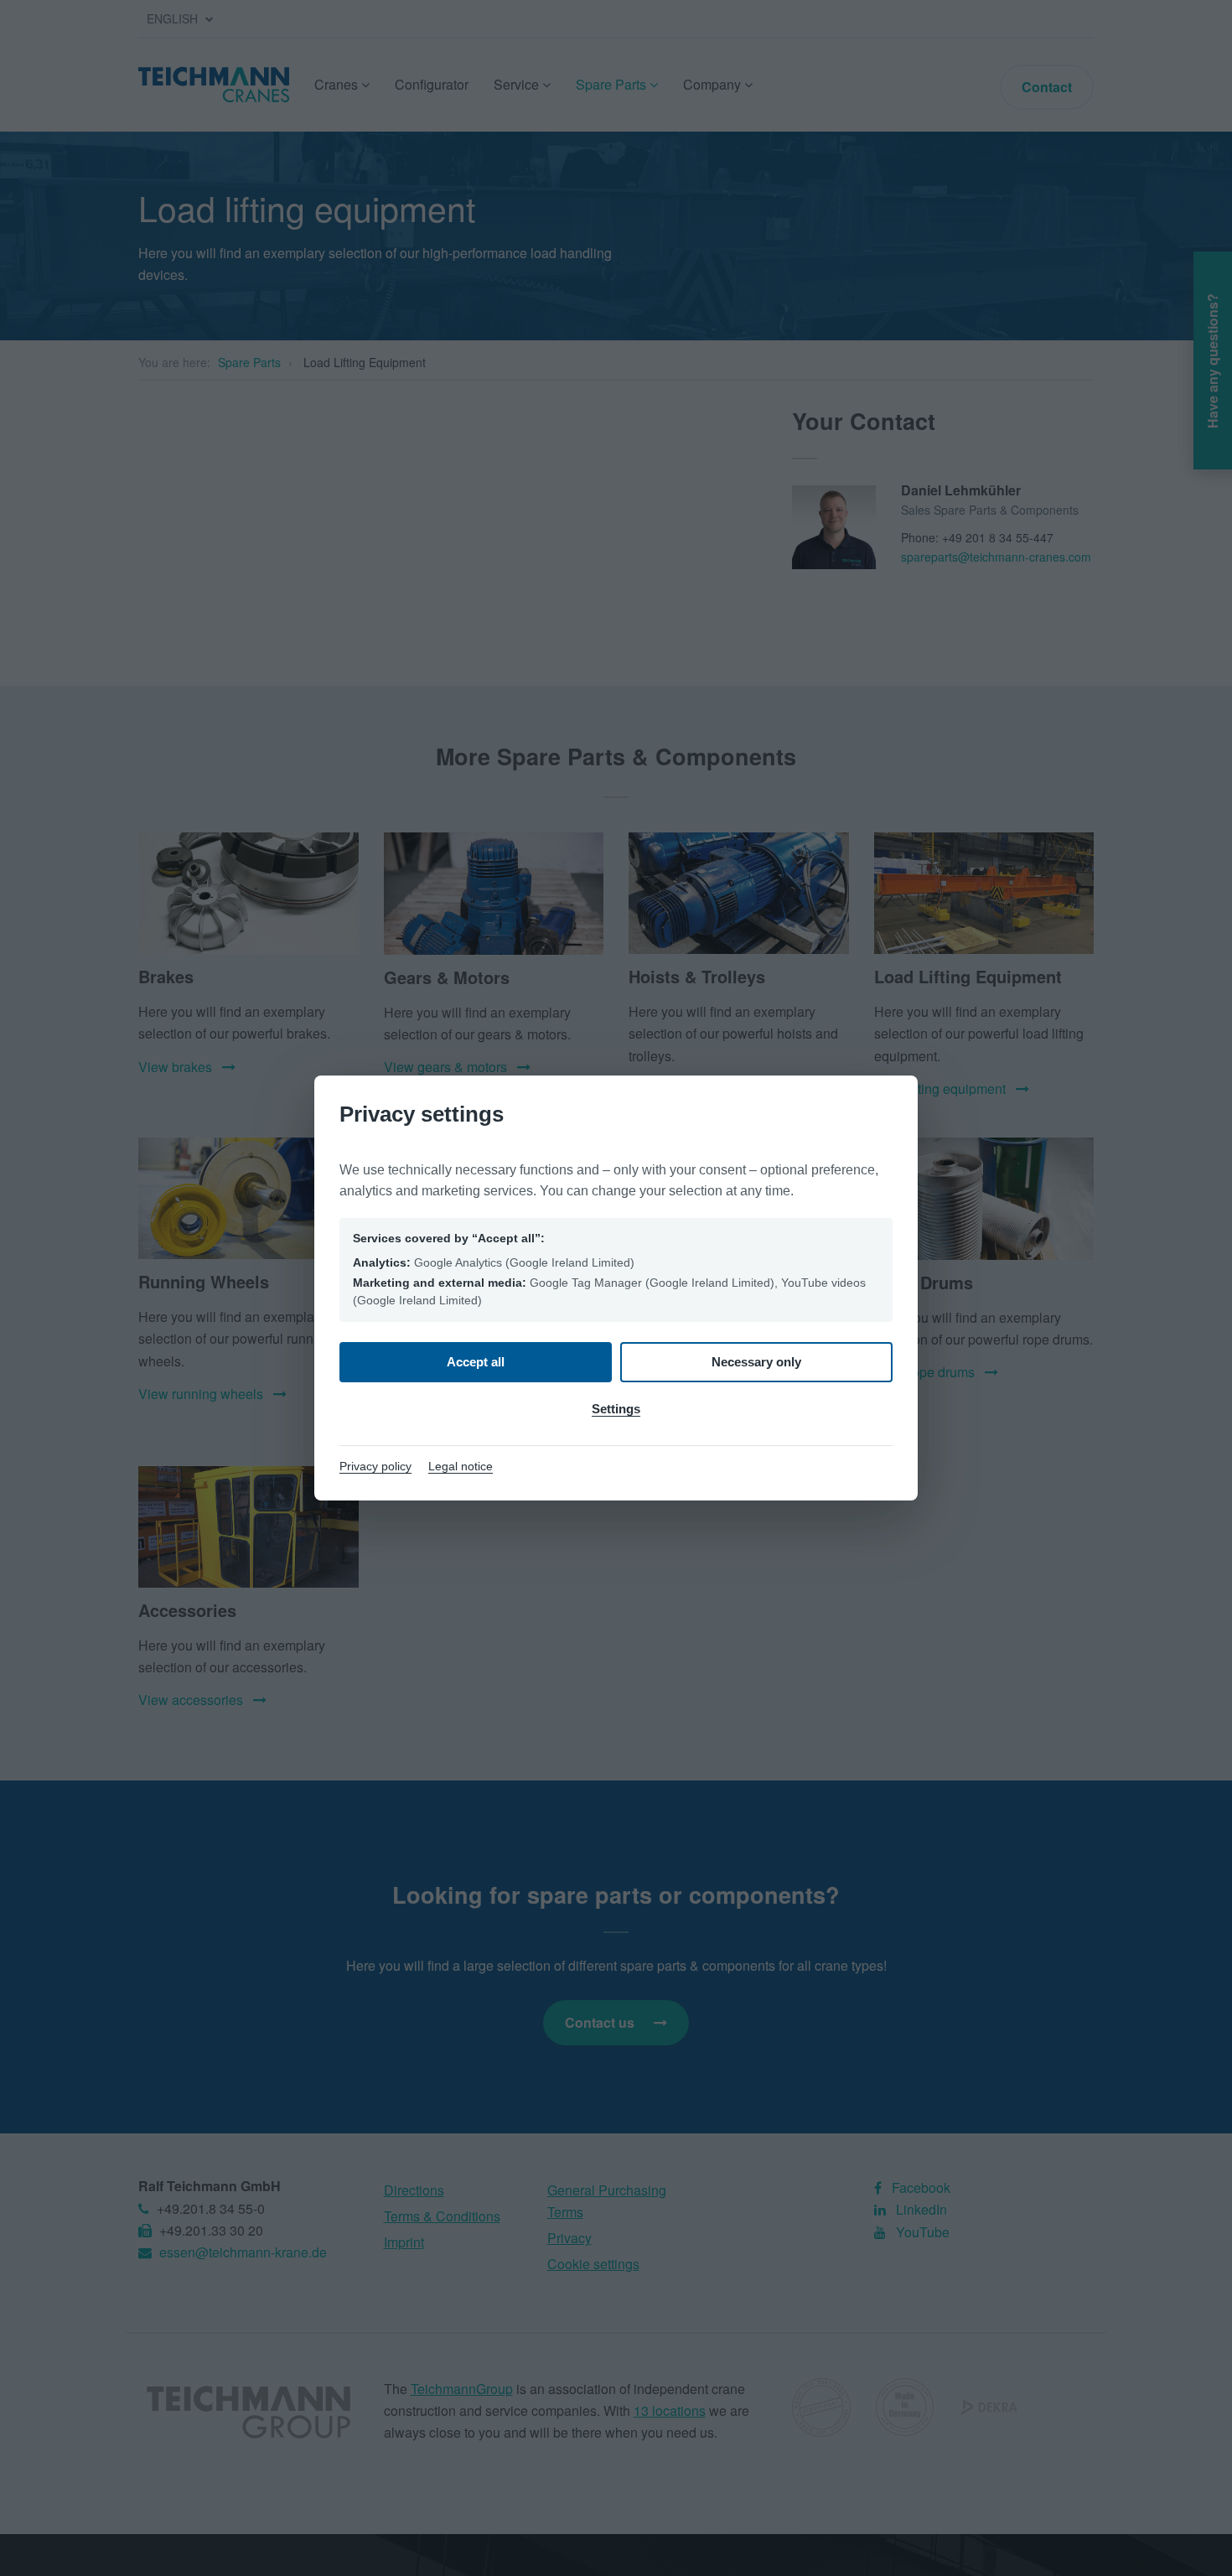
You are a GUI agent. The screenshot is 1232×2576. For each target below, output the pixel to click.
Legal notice (461, 1466)
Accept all (476, 1362)
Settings (616, 1409)
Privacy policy (375, 1466)
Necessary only (756, 1362)
